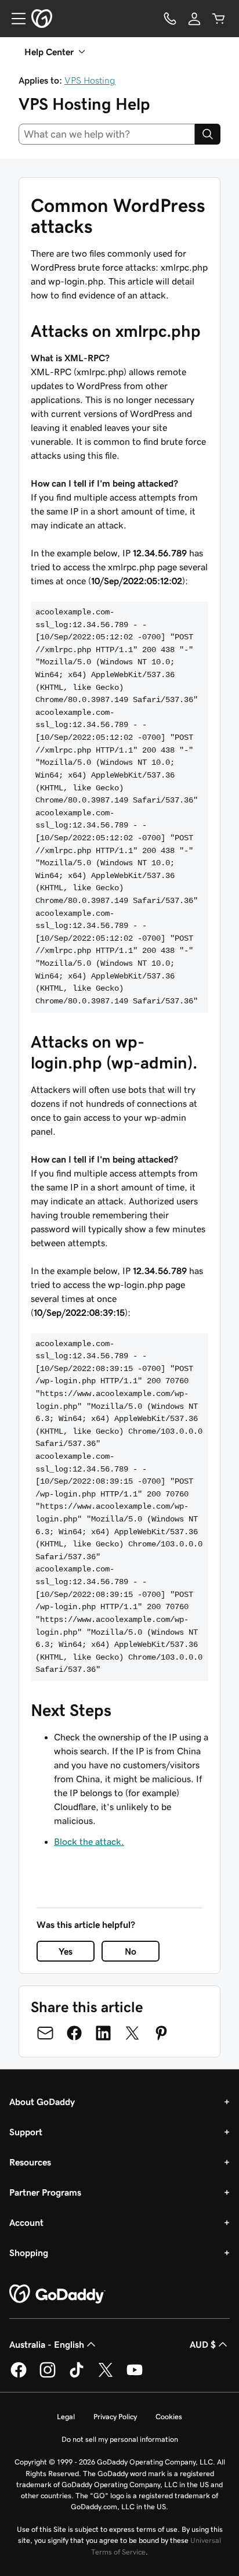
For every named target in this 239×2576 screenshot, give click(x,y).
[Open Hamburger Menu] (14, 19)
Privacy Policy (115, 2417)
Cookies (169, 2417)
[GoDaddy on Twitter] (106, 2376)
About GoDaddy (42, 2102)
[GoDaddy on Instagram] (48, 2376)
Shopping (29, 2253)
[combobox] (107, 134)
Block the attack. (89, 1841)
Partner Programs (45, 2192)
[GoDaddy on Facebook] (19, 2376)
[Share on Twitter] (132, 2033)
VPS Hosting (90, 80)
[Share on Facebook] (74, 2033)
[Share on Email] (45, 2033)
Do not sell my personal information (120, 2439)
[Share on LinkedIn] (103, 2033)
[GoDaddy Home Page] (57, 2294)
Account (26, 2222)
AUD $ (203, 2344)
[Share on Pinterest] (161, 2033)
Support (26, 2132)
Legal (66, 2417)
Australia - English (47, 2344)
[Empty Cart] (219, 19)
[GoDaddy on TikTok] (77, 2376)
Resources (30, 2162)
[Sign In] (194, 19)
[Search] (208, 134)
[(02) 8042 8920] (170, 19)
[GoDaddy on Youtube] (135, 2376)
